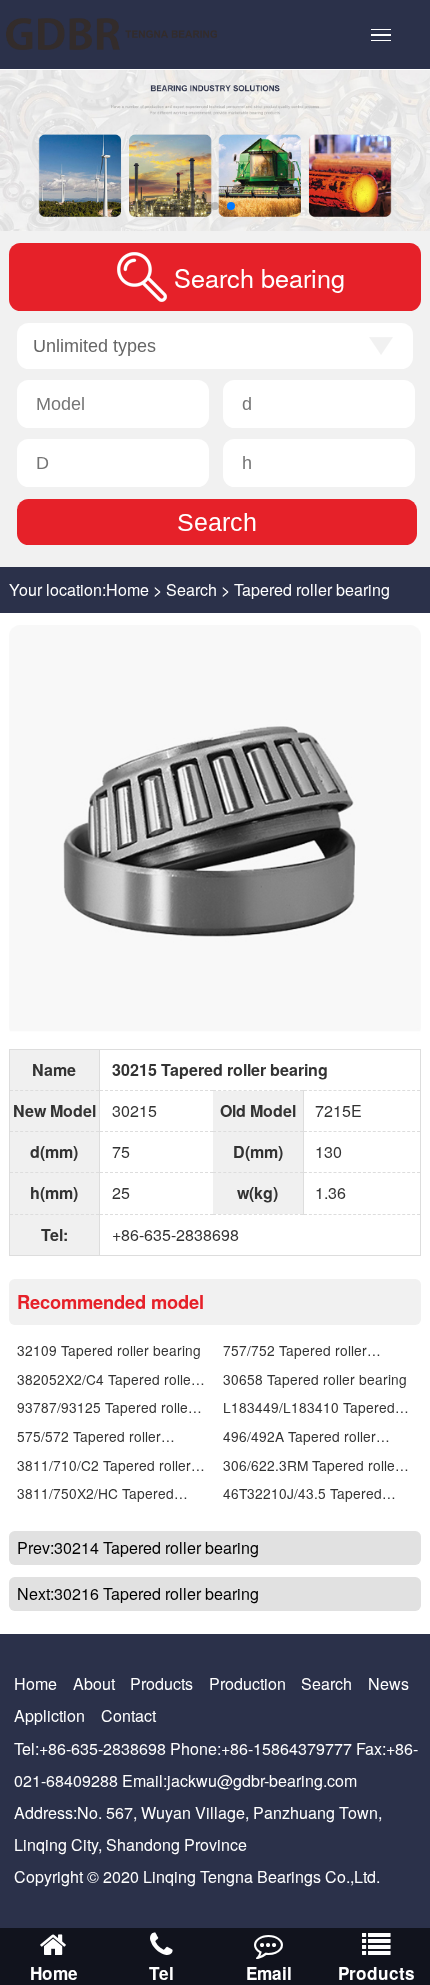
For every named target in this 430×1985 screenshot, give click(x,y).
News (388, 1683)
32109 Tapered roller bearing (109, 1350)
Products (161, 1683)
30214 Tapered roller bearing (156, 1547)
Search (191, 589)
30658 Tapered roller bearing (315, 1379)
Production (247, 1683)
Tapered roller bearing (312, 589)
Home (127, 589)
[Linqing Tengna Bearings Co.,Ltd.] (134, 34)
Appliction (49, 1715)
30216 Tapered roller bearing (156, 1593)
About (94, 1683)
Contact (128, 1715)
